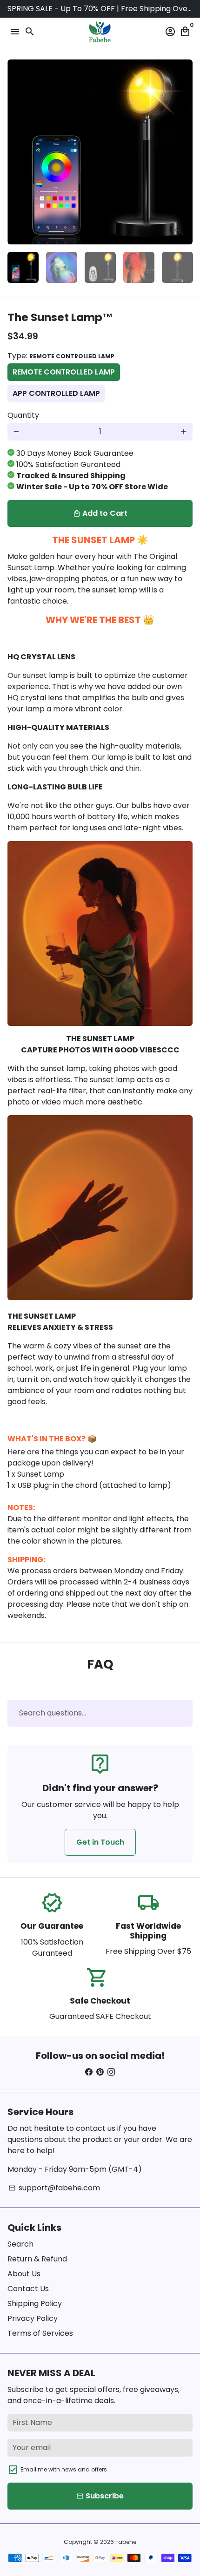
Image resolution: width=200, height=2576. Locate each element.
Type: (61, 356)
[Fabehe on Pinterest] (100, 2072)
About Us (24, 2274)
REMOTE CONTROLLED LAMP (64, 372)
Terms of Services (40, 2333)
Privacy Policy (33, 2318)
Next (184, 152)
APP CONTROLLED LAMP (56, 393)
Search (20, 2244)
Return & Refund (37, 2259)
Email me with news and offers (64, 2469)
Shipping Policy (35, 2303)
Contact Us (28, 2289)
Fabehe (126, 2542)
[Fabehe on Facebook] (89, 2072)
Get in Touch (100, 1842)
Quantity (23, 415)
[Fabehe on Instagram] (111, 2072)
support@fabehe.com (54, 2188)
